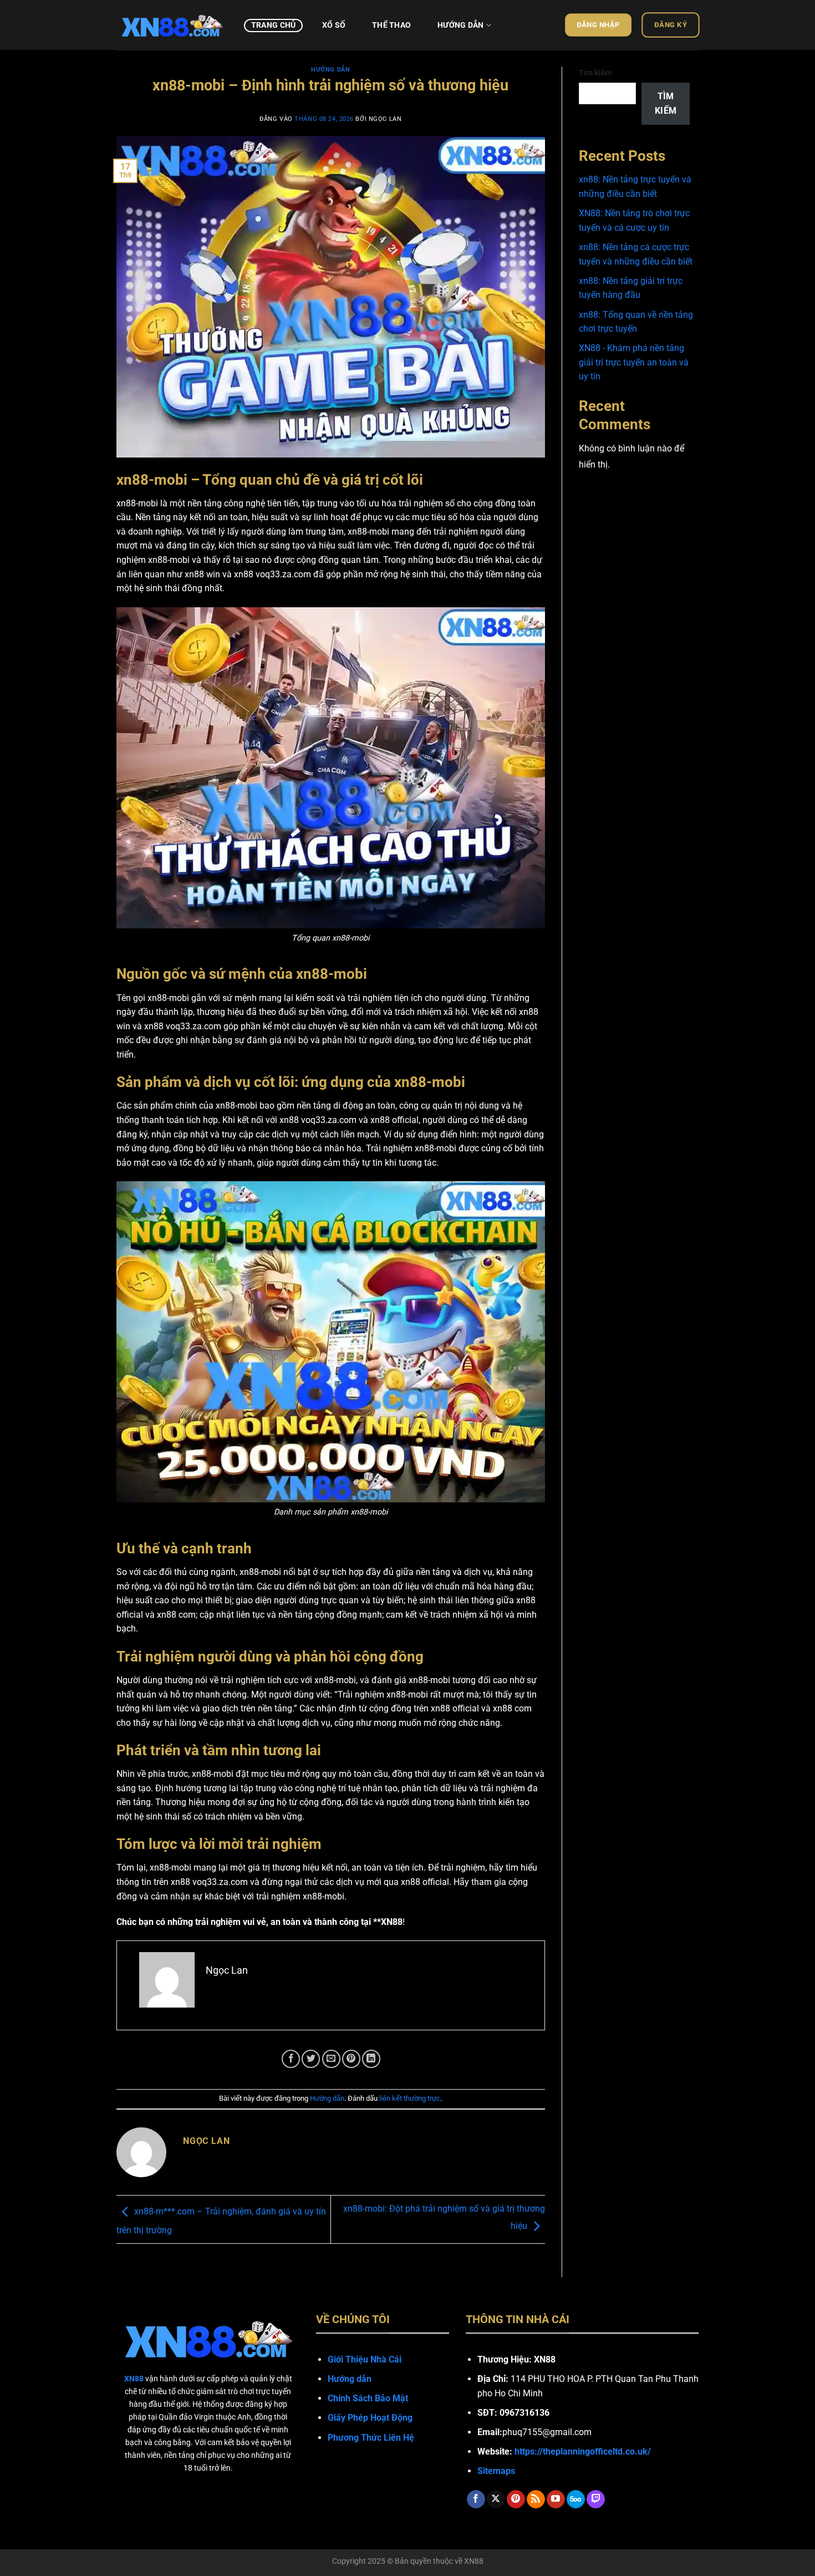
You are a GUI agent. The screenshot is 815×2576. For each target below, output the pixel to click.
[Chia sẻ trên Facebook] (291, 2059)
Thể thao (391, 25)
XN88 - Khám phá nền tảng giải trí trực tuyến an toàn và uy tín (634, 362)
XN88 (474, 2561)
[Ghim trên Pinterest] (351, 2059)
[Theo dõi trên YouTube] (556, 2499)
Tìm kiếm (595, 73)
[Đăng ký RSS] (536, 2499)
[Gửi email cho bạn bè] (331, 2059)
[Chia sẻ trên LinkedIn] (371, 2059)
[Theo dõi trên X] (496, 2499)
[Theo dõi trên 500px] (576, 2499)
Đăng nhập (598, 25)
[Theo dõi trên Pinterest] (516, 2499)
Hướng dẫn (461, 25)
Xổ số (334, 25)
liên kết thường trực (410, 2098)
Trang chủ (274, 25)
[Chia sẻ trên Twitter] (311, 2059)
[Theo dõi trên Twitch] (596, 2499)
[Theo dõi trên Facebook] (476, 2499)
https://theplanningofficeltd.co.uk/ (583, 2451)
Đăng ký (671, 25)
